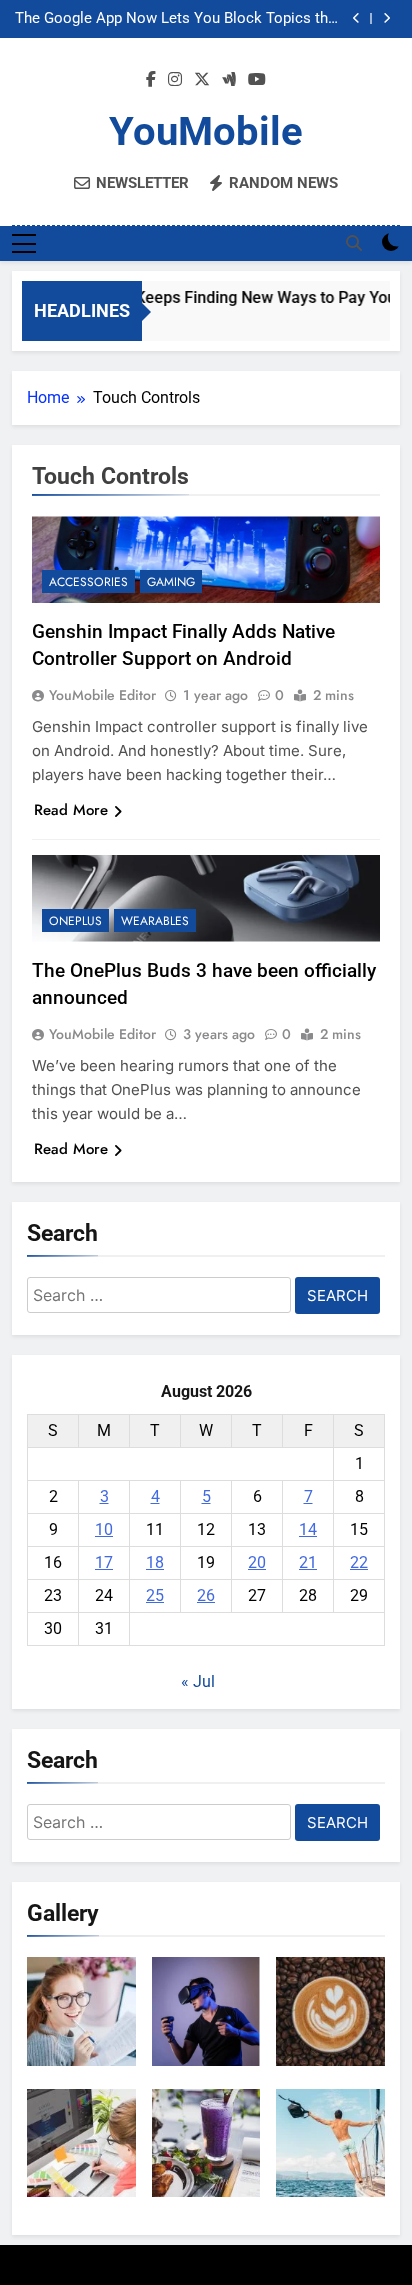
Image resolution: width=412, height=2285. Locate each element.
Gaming (171, 582)
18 (155, 1562)
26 (206, 1595)
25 (155, 1595)
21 (308, 1562)
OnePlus (75, 921)
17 (104, 1562)
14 (308, 1529)
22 (359, 1562)
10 (104, 1529)
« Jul (198, 1681)
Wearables (155, 921)
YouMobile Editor (102, 695)
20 (257, 1562)
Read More (71, 810)
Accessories (88, 582)
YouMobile (206, 131)
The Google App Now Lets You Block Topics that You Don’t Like (178, 19)
